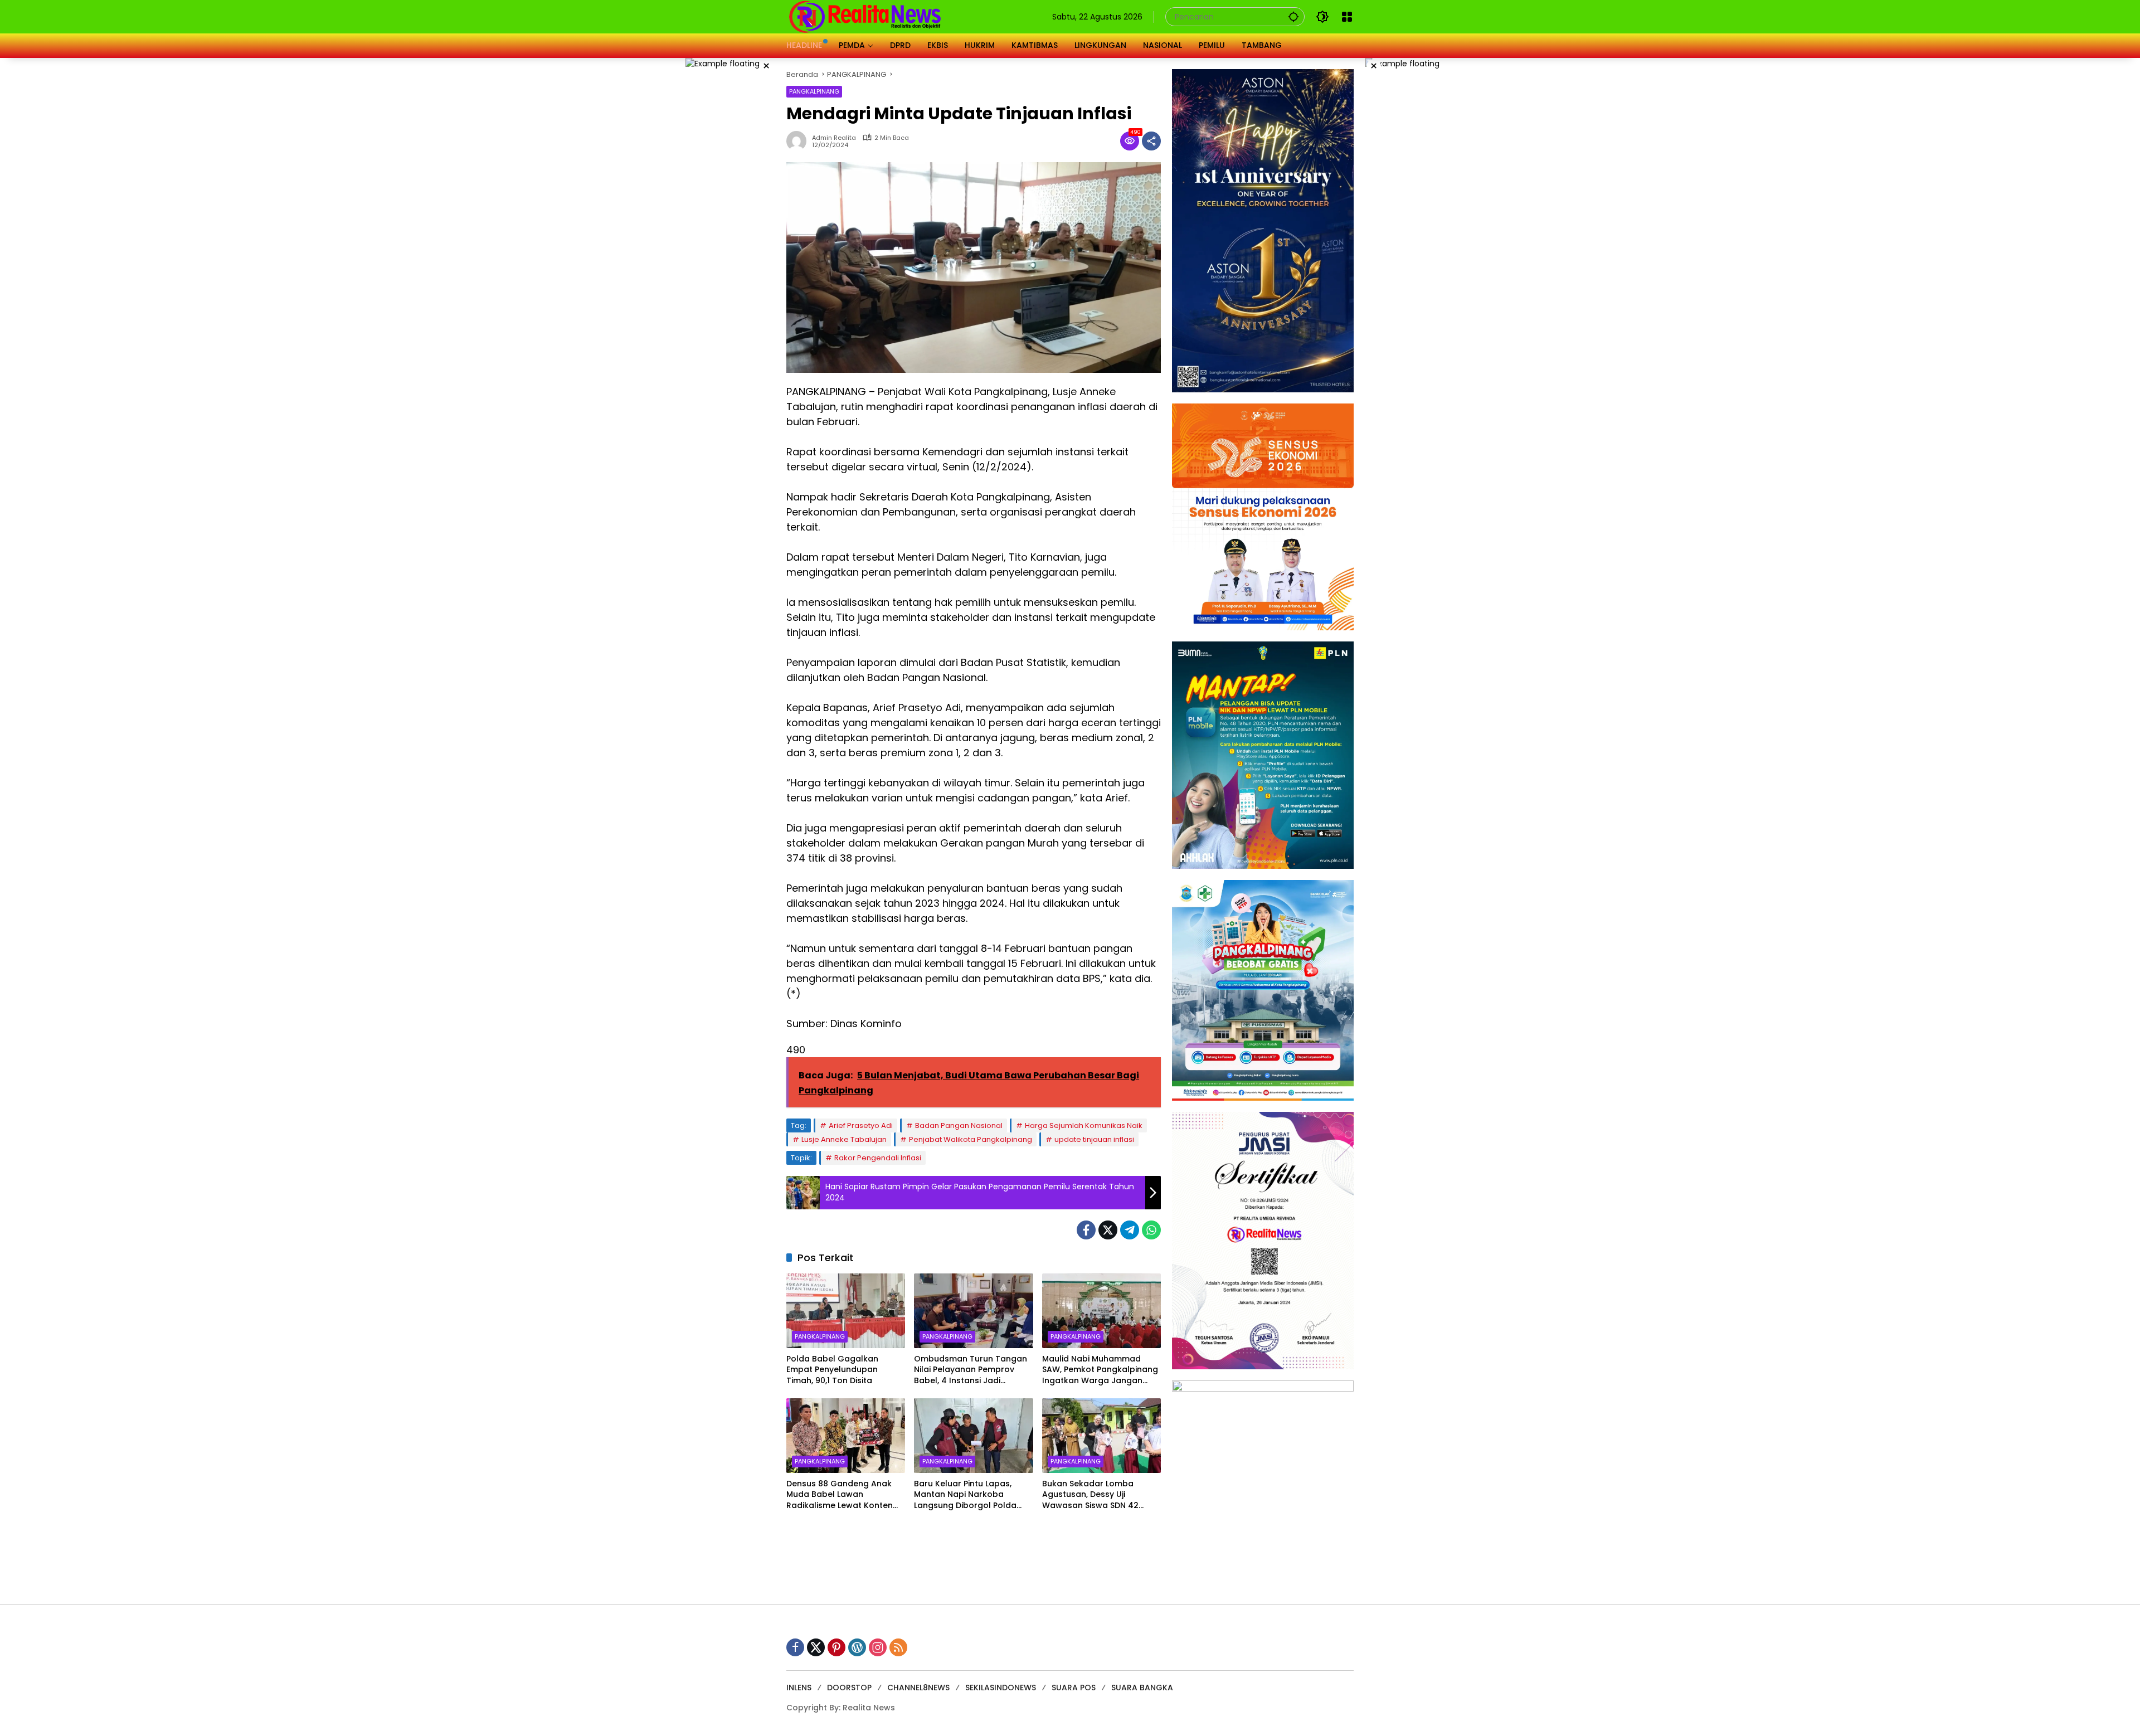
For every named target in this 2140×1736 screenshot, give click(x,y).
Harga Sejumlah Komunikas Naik (1084, 1125)
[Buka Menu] (1347, 17)
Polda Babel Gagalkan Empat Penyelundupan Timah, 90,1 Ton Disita (832, 1370)
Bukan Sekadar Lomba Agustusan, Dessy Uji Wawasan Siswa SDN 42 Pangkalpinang (1090, 1495)
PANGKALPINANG (814, 91)
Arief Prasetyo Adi (861, 1125)
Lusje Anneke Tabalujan (844, 1139)
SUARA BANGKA (1142, 1688)
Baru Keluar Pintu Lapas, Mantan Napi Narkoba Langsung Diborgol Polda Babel (965, 1495)
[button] (1293, 16)
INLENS (799, 1688)
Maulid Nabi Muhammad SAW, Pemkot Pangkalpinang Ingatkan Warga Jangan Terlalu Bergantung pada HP (1100, 1370)
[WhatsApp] (1151, 1230)
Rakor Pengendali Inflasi (878, 1158)
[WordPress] (857, 1647)
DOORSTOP (849, 1688)
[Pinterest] (836, 1647)
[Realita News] (865, 16)
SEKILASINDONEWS (1001, 1688)
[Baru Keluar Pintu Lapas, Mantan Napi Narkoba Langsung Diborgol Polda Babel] (973, 1436)
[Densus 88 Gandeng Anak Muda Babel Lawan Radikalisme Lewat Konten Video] (846, 1436)
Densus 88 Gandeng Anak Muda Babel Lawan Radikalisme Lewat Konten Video (840, 1495)
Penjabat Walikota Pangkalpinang (971, 1139)
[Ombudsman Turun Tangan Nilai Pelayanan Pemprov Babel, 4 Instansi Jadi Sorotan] (973, 1311)
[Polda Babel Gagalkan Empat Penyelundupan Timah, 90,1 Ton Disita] (846, 1311)
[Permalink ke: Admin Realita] (799, 141)
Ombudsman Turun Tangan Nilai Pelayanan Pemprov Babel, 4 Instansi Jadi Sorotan (971, 1370)
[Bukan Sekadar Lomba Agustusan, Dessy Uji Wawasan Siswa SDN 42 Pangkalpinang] (1101, 1436)
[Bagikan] (1151, 141)
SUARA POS (1074, 1688)
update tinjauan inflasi (1094, 1139)
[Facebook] (1086, 1230)
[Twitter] (1108, 1230)
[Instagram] (878, 1647)
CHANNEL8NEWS (918, 1688)
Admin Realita (834, 138)
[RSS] (898, 1647)
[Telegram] (1130, 1230)
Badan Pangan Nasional (959, 1125)
